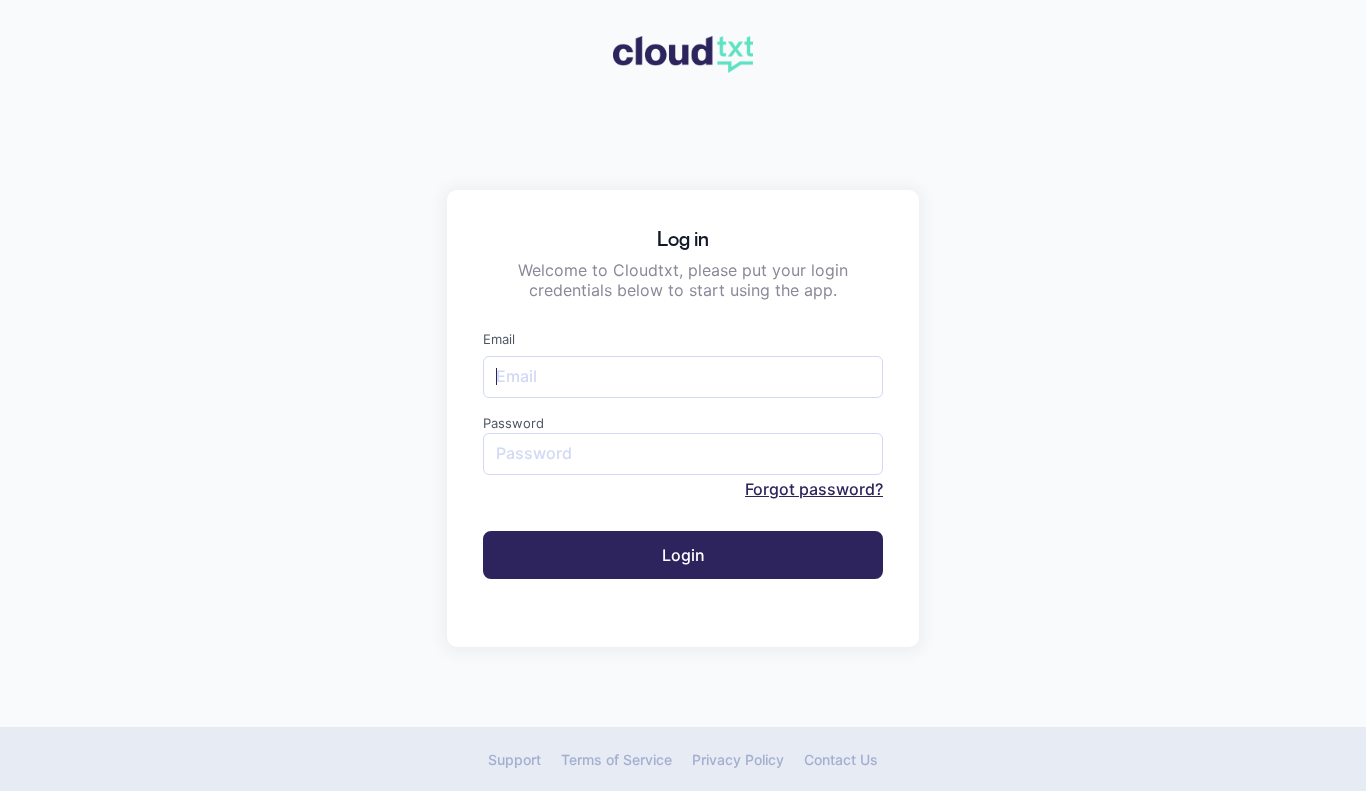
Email (499, 339)
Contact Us (841, 759)
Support (514, 759)
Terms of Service (616, 759)
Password (513, 423)
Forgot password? (814, 489)
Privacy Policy (738, 759)
